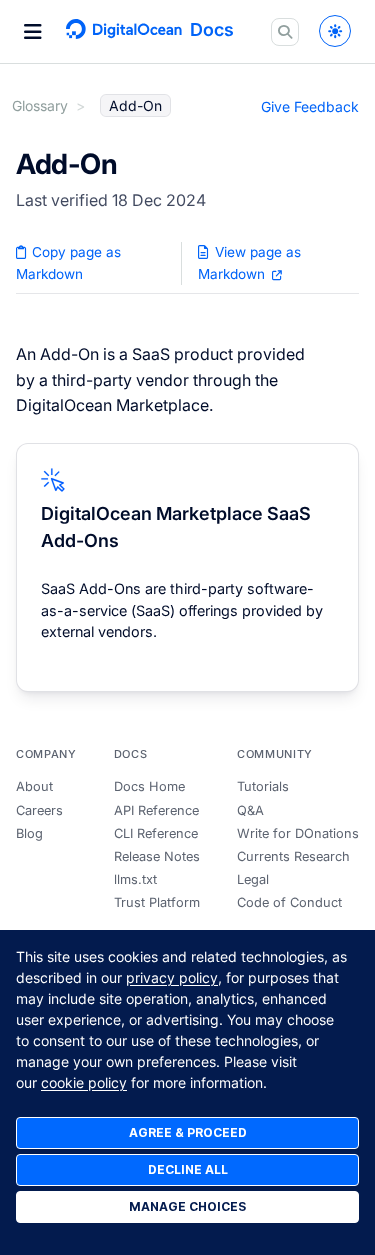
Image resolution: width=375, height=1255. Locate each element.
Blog (29, 833)
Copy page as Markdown (68, 263)
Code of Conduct (289, 902)
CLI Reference (156, 833)
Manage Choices (187, 1206)
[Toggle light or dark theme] (335, 31)
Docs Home (149, 786)
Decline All (188, 1169)
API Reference (156, 810)
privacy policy (172, 977)
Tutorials (263, 786)
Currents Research (293, 856)
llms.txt (135, 879)
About (34, 786)
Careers (39, 810)
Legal (253, 879)
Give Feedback (310, 106)
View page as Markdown (249, 263)
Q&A (250, 810)
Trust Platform (157, 902)
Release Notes (157, 856)
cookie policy (84, 1082)
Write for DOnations (298, 833)
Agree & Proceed (188, 1132)
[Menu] (33, 32)
